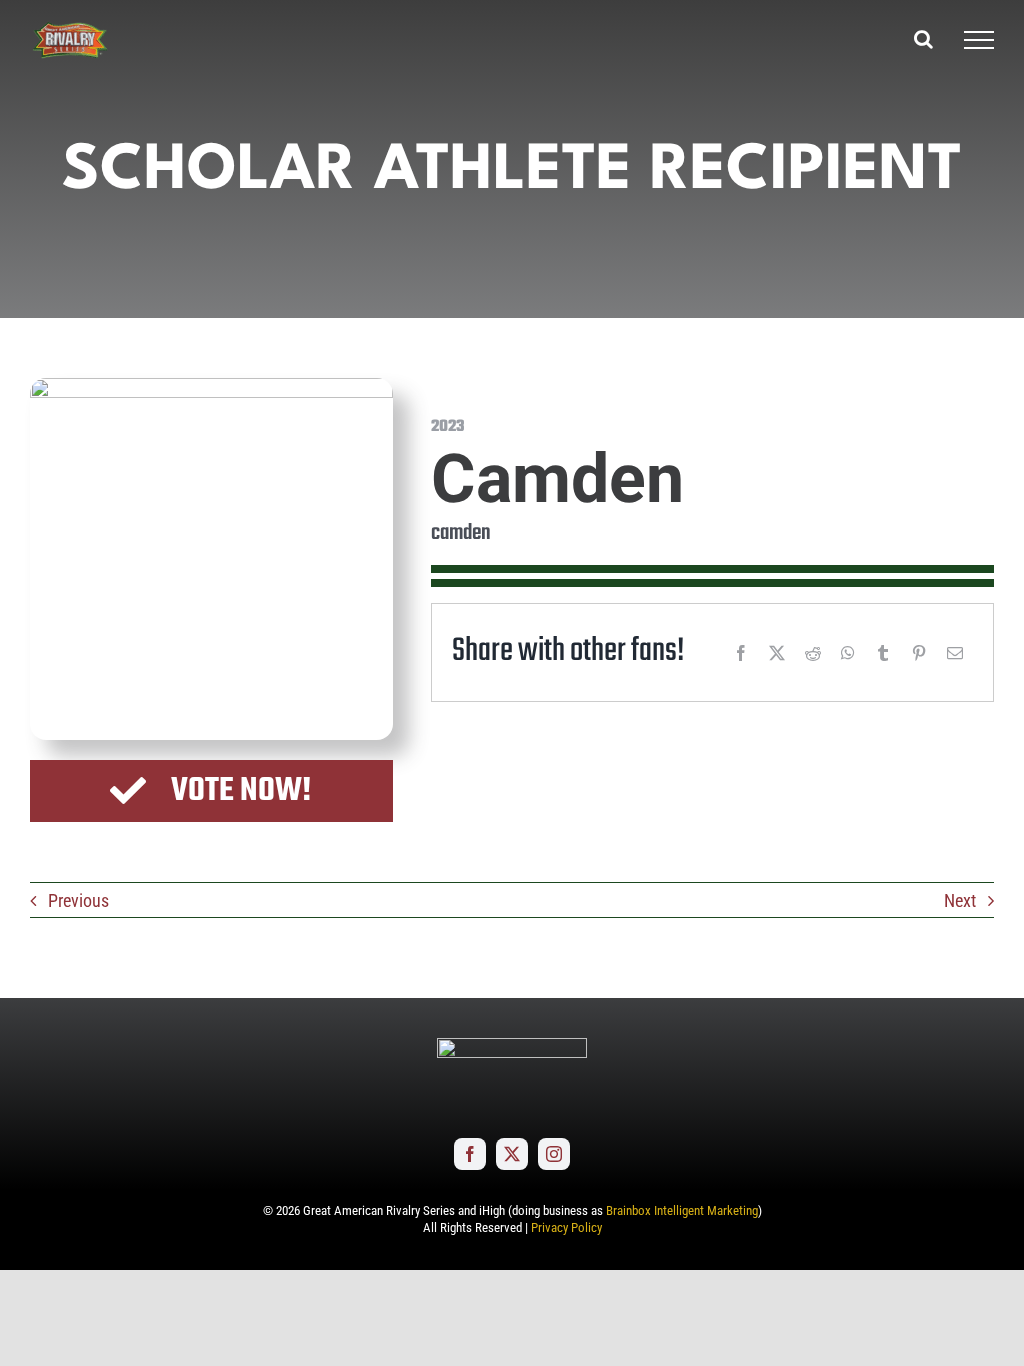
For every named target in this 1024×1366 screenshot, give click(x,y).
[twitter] (512, 1154)
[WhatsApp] (848, 653)
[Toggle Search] (923, 39)
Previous (78, 900)
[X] (777, 653)
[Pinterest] (919, 653)
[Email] (955, 653)
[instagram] (554, 1154)
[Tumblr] (883, 653)
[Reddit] (813, 653)
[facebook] (470, 1154)
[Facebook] (741, 653)
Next (960, 900)
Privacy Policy (566, 1227)
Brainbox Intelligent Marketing (682, 1210)
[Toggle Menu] (979, 40)
